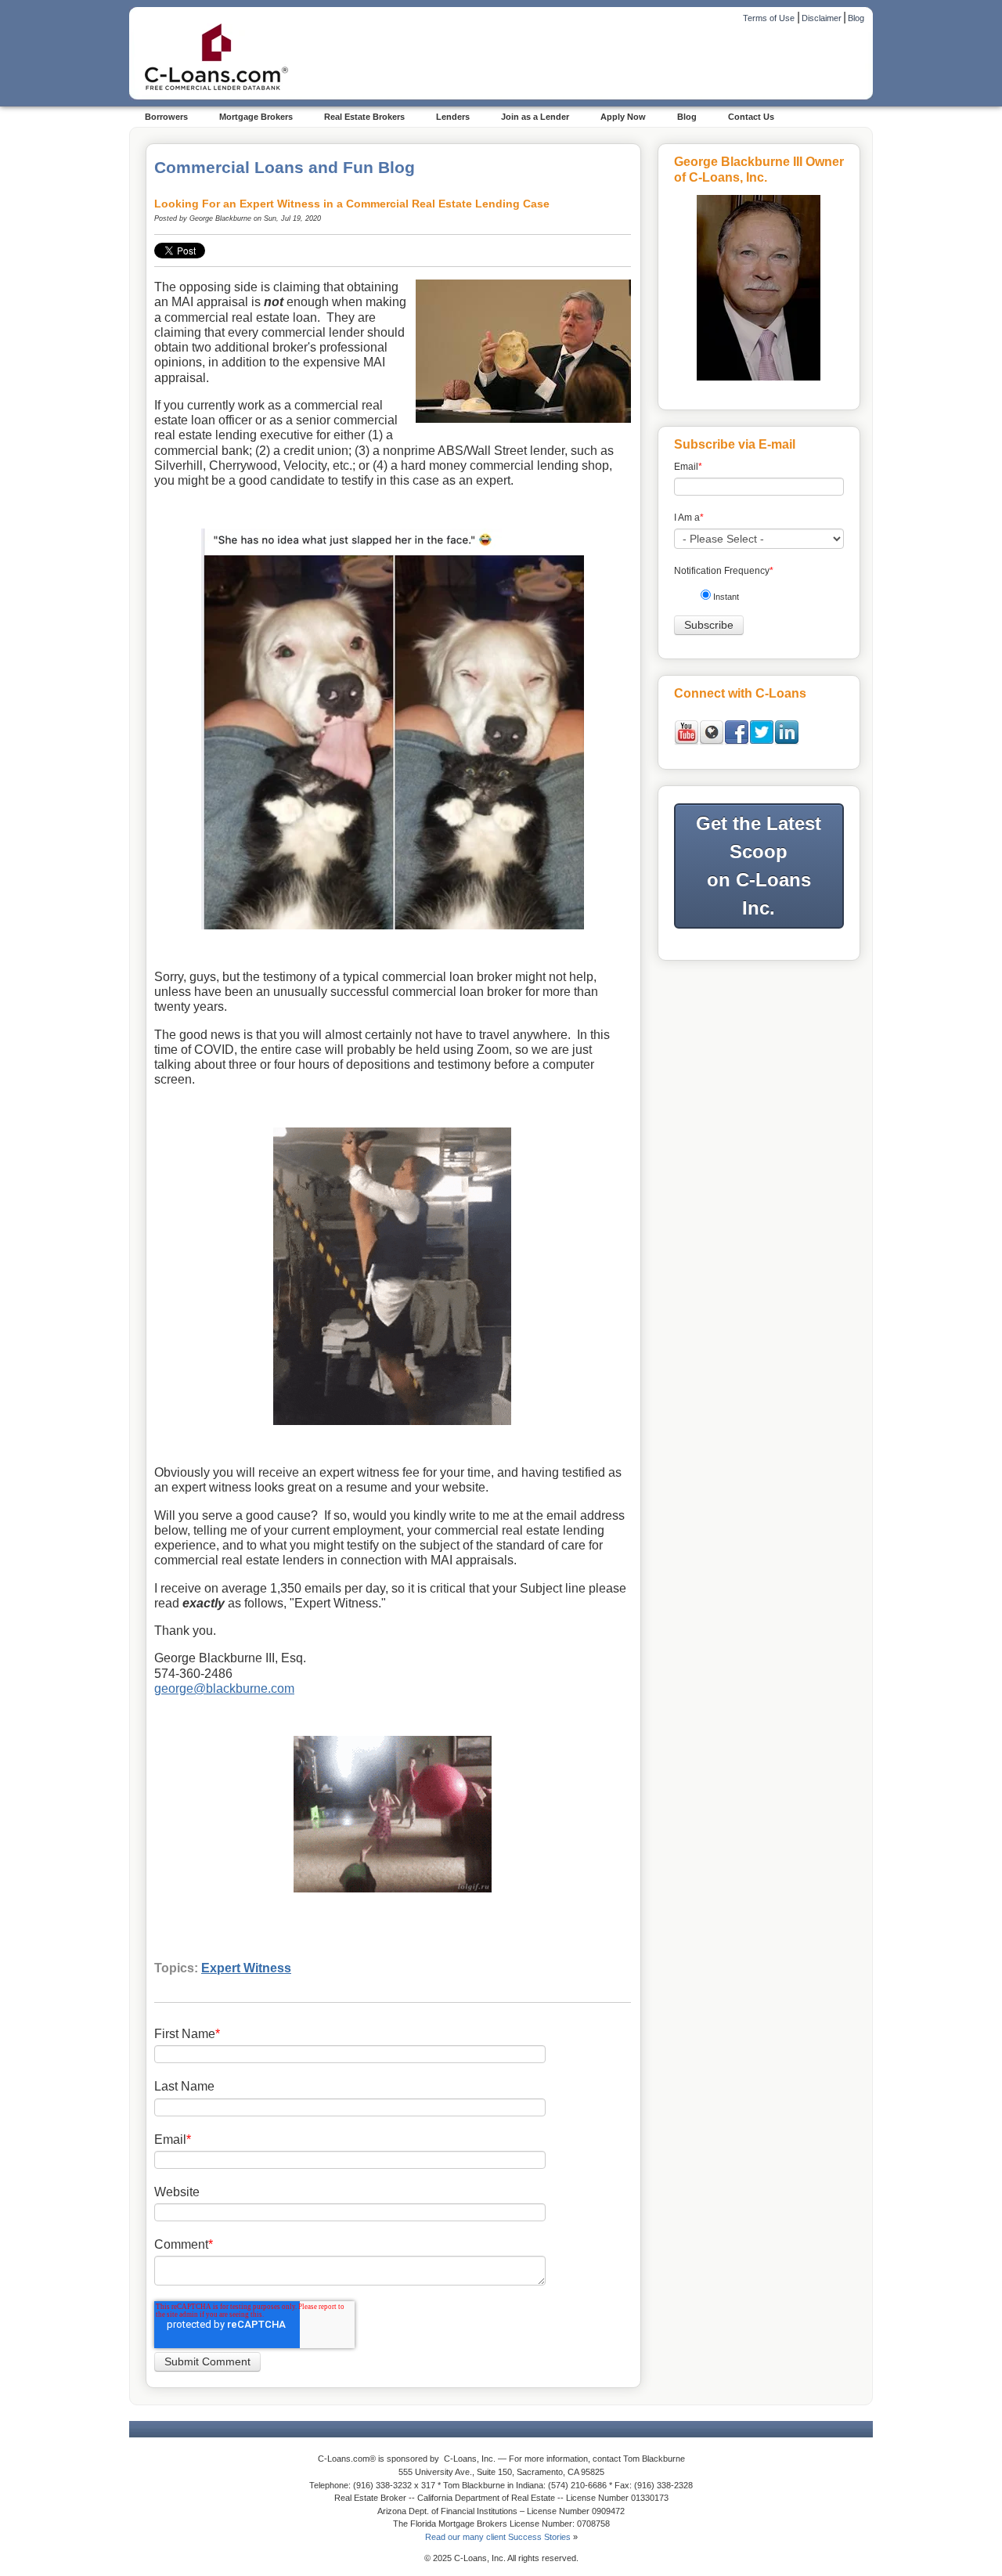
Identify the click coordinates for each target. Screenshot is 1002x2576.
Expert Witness (246, 1968)
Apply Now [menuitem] (623, 117)
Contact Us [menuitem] (751, 117)
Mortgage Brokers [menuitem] (256, 117)
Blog (856, 18)
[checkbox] (765, 599)
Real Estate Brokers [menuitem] (364, 117)
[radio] (765, 599)
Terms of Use (769, 18)
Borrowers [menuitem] (166, 117)
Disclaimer (822, 18)
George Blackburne (220, 218)
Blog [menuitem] (687, 117)
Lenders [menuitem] (453, 117)
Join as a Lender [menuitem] (535, 117)
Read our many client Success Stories (498, 2537)
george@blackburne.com (224, 1688)
